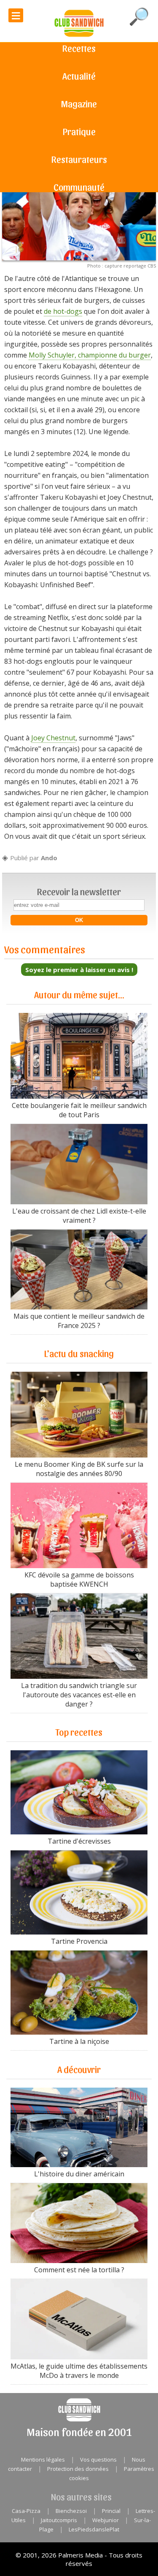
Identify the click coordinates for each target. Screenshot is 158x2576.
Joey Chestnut (53, 738)
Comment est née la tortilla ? (79, 2270)
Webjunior (106, 2520)
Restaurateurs (79, 159)
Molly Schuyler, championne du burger (90, 355)
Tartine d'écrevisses (79, 1841)
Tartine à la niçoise (79, 2041)
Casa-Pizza (26, 2511)
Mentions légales (43, 2459)
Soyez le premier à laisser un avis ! (79, 970)
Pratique (79, 131)
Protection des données (78, 2469)
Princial (111, 2511)
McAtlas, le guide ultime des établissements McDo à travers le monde (79, 2371)
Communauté (79, 187)
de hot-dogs (63, 311)
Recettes (79, 48)
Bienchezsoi (71, 2511)
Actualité (79, 76)
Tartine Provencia (79, 1941)
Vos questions (98, 2459)
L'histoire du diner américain (79, 2174)
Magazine (79, 103)
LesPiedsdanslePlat (94, 2529)
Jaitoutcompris (59, 2520)
